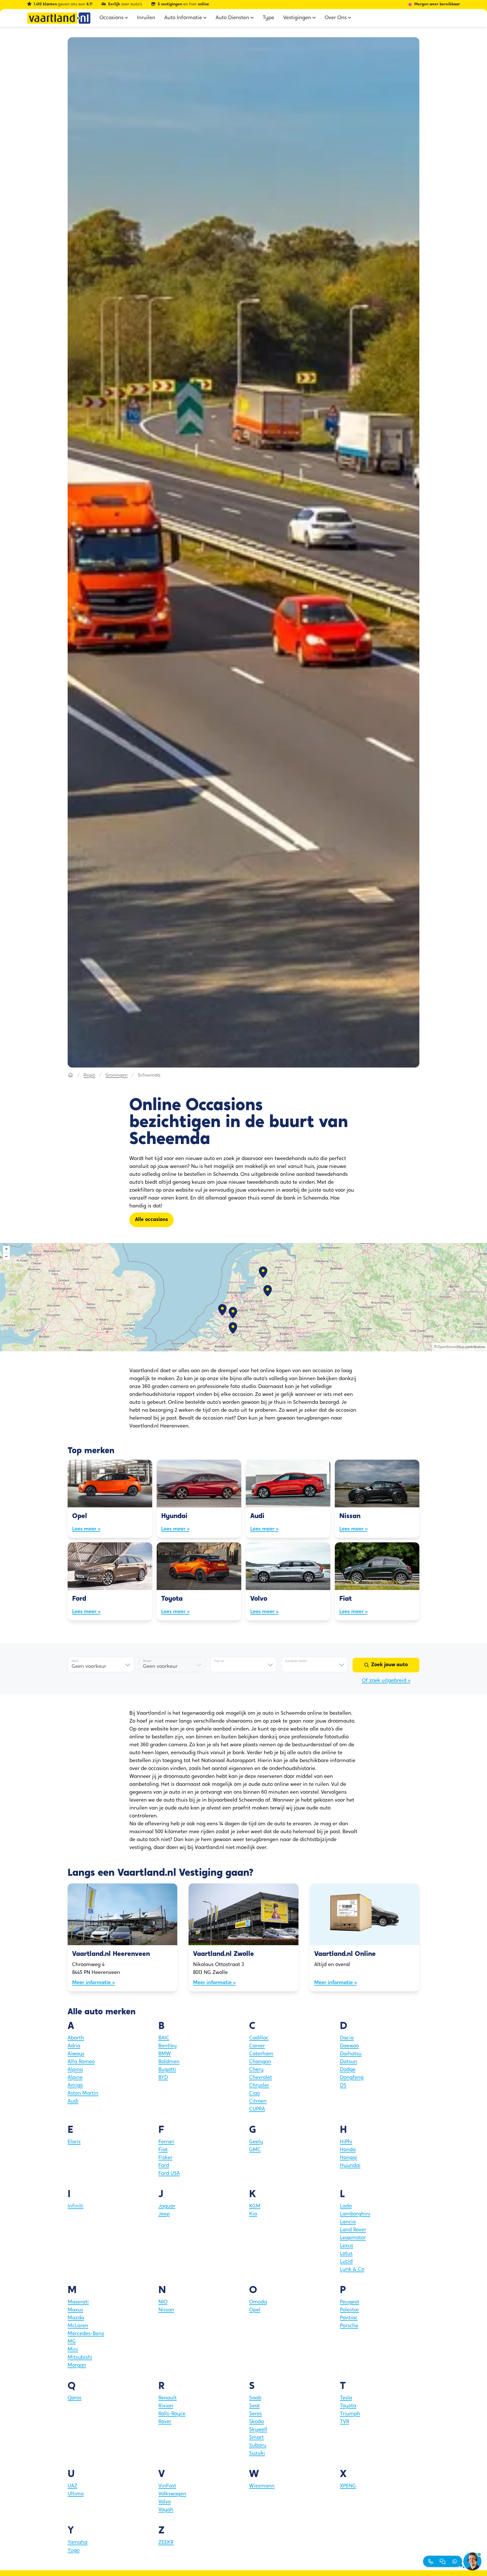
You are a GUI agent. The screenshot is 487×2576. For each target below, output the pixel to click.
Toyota (348, 2406)
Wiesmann (262, 2486)
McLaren (78, 2326)
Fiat (163, 2150)
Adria (74, 2046)
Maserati (78, 2302)
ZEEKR (166, 2543)
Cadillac (259, 2038)
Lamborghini (355, 2214)
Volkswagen (172, 2494)
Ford (164, 2166)
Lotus (346, 2254)
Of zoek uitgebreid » (386, 1681)
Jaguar (167, 2206)
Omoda (258, 2302)
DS (343, 2086)
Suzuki (257, 2454)
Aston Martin (83, 2094)
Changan (260, 2062)
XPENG (348, 2486)
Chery (256, 2070)
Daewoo (349, 2046)
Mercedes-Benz (86, 2334)
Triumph (350, 2414)
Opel (255, 2310)
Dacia (347, 2038)
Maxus (75, 2310)
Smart (256, 2438)
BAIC (164, 2038)
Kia (253, 2214)
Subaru (258, 2446)
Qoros (75, 2398)
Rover (165, 2422)
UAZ (72, 2486)
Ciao (254, 2094)
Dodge (348, 2070)
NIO (163, 2302)
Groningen (117, 1075)
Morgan (77, 2366)
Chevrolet (261, 2078)
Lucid (346, 2262)
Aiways (76, 2054)
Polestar (349, 2310)
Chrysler (259, 2086)
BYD (163, 2078)
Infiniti (76, 2206)
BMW (165, 2054)
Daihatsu (351, 2054)
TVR (345, 2422)
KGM (255, 2206)
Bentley (168, 2046)
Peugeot (350, 2302)
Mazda (76, 2318)
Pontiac (349, 2318)
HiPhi (346, 2142)
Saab (255, 2398)
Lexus (347, 2246)
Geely (256, 2142)
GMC (255, 2150)
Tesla (346, 2398)
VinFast (167, 2486)
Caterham (261, 2054)
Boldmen (169, 2062)
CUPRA (257, 2109)
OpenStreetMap (451, 1347)
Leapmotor (353, 2238)
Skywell (258, 2430)
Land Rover (353, 2230)
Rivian (166, 2406)
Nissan (166, 2310)
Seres (255, 2414)
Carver (257, 2046)
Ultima (76, 2494)
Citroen (258, 2101)
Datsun (348, 2062)
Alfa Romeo (81, 2062)
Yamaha (78, 2543)
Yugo (74, 2551)
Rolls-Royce (172, 2414)
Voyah (166, 2510)
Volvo (165, 2502)
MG (72, 2342)
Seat (254, 2406)
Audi (73, 2101)
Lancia (348, 2222)
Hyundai (350, 2166)
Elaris (74, 2142)
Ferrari (166, 2142)
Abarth (76, 2038)
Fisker (165, 2158)
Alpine (75, 2078)
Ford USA (169, 2174)
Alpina (75, 2070)
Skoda (256, 2422)
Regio (89, 1075)
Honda (348, 2150)
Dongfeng (352, 2078)
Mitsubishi (80, 2358)
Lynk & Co (352, 2270)
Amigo (75, 2086)
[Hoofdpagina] (70, 1075)
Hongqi (348, 2158)
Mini (73, 2350)
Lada (346, 2206)
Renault (168, 2398)
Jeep (164, 2214)
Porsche (349, 2326)
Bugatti (167, 2070)
